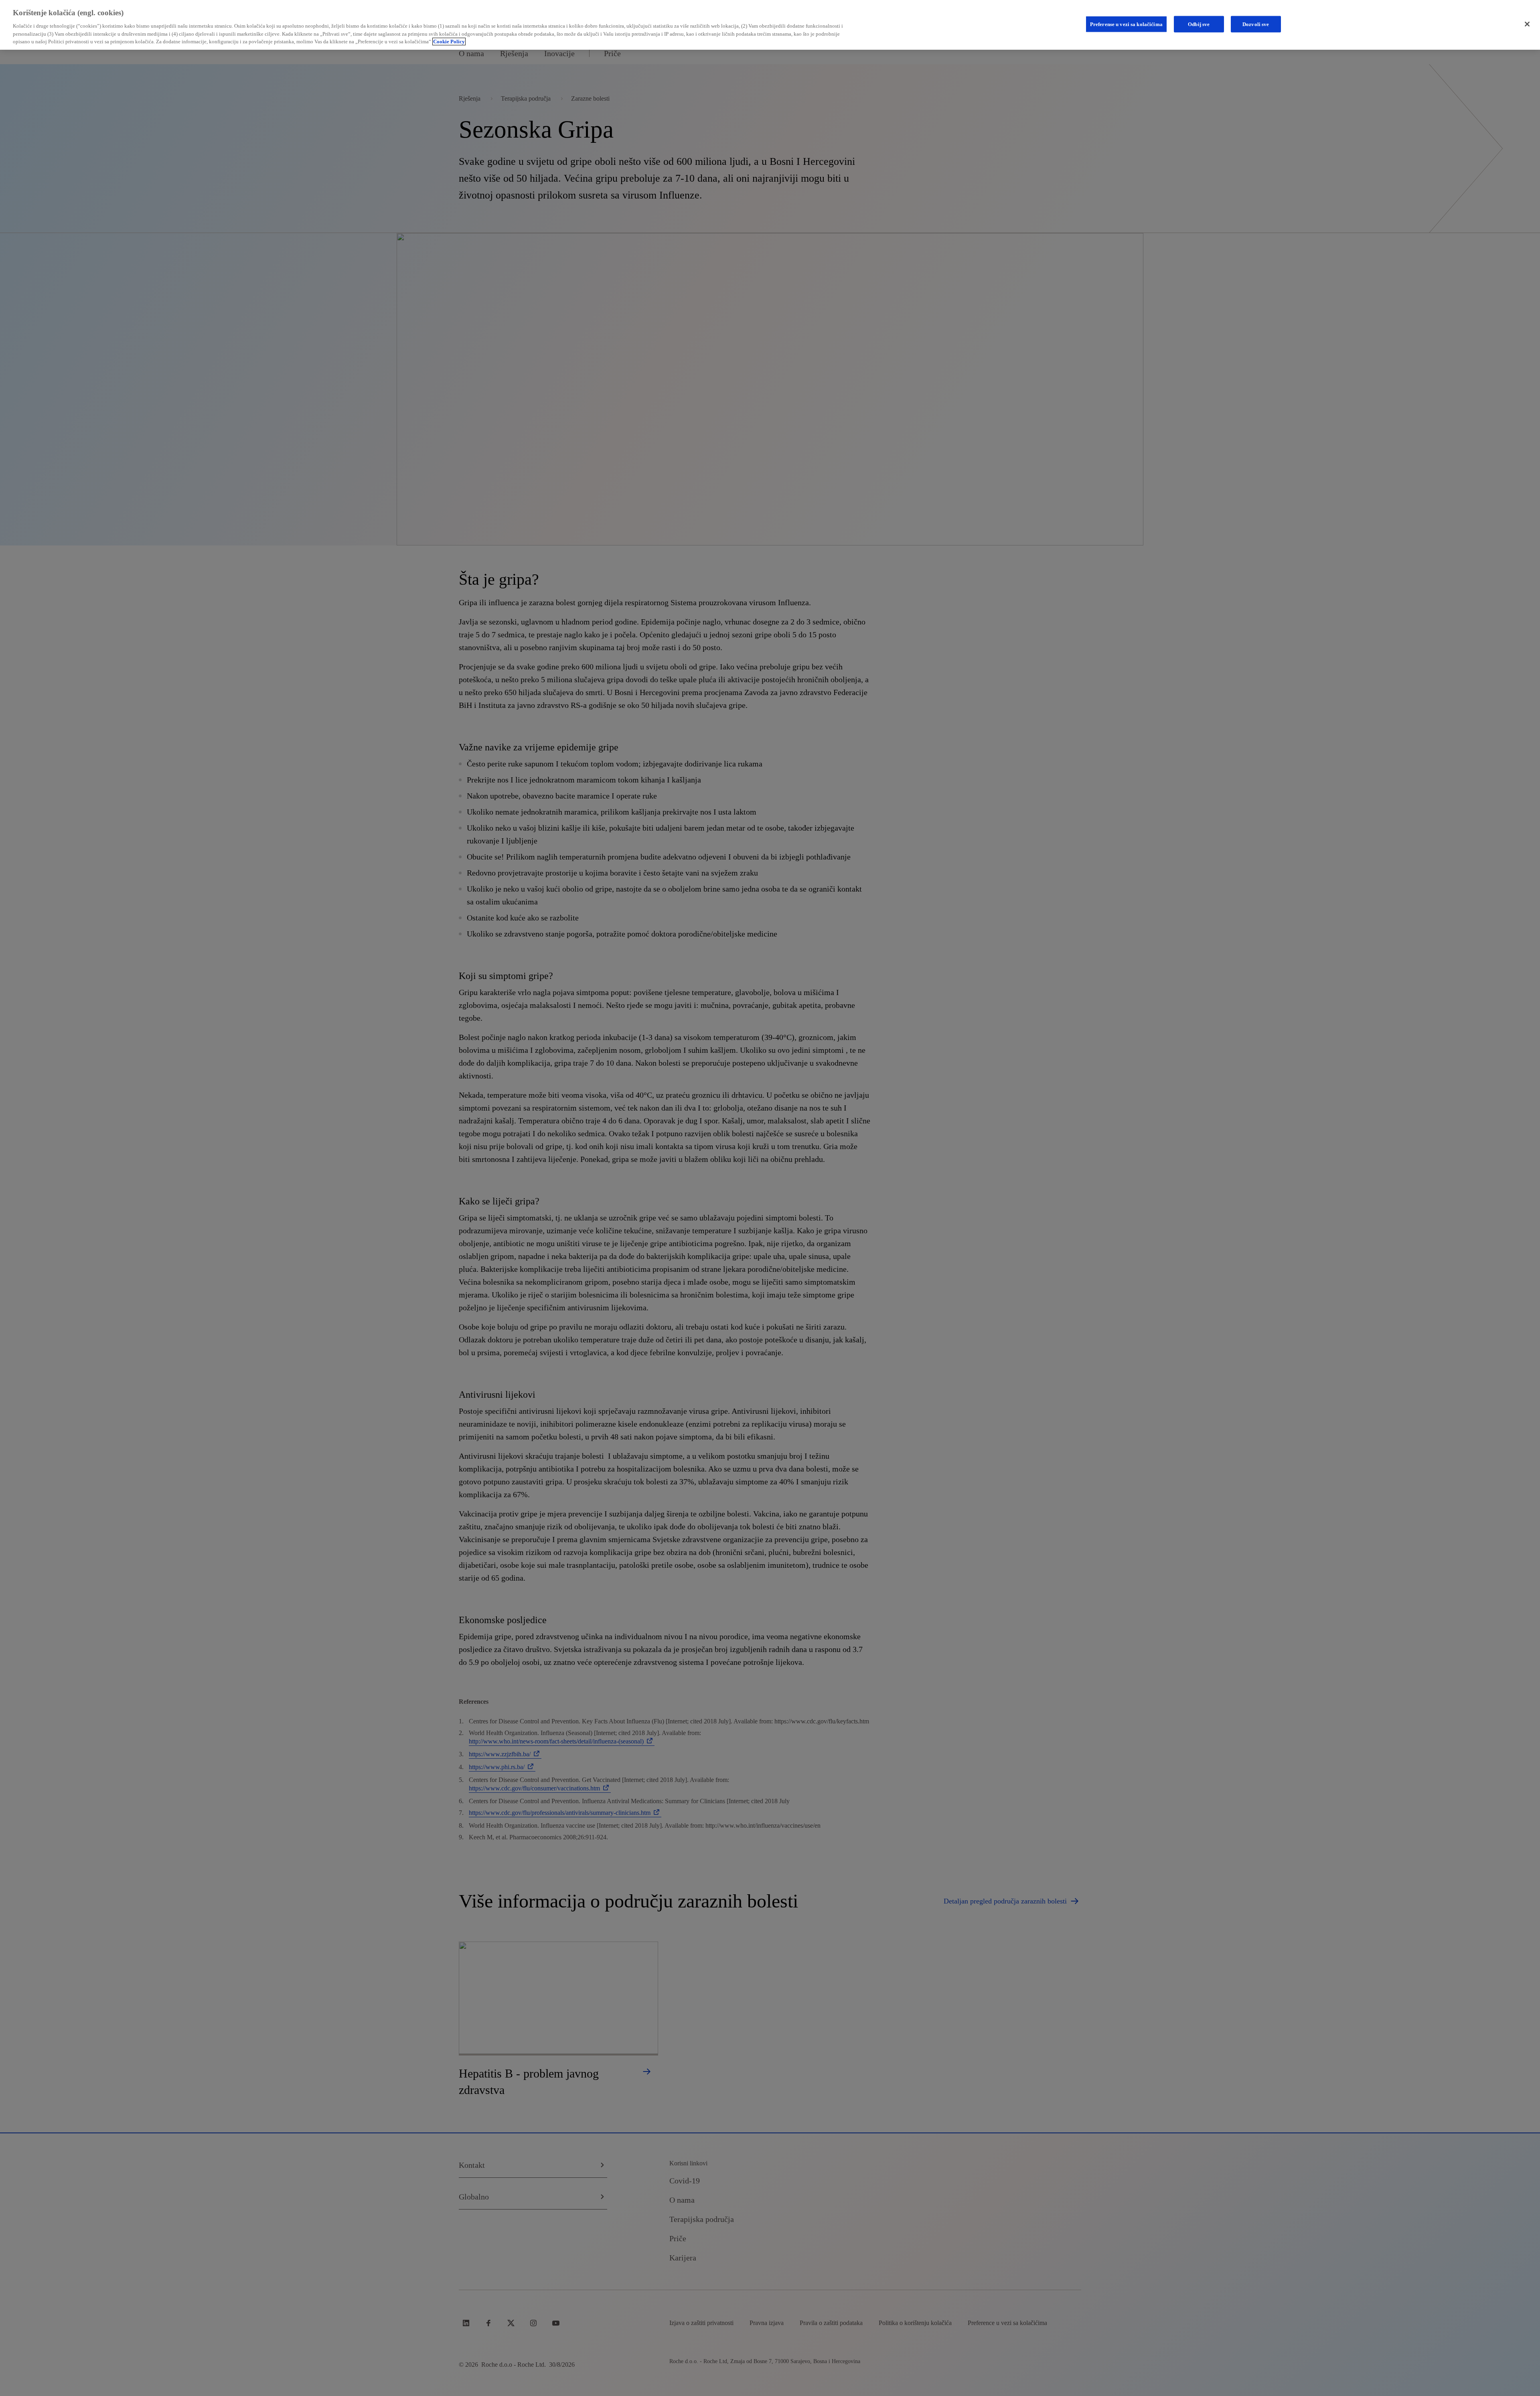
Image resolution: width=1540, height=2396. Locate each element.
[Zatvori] (1527, 24)
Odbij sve (1199, 24)
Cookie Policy (449, 42)
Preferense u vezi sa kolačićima (1126, 24)
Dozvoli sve (1256, 24)
